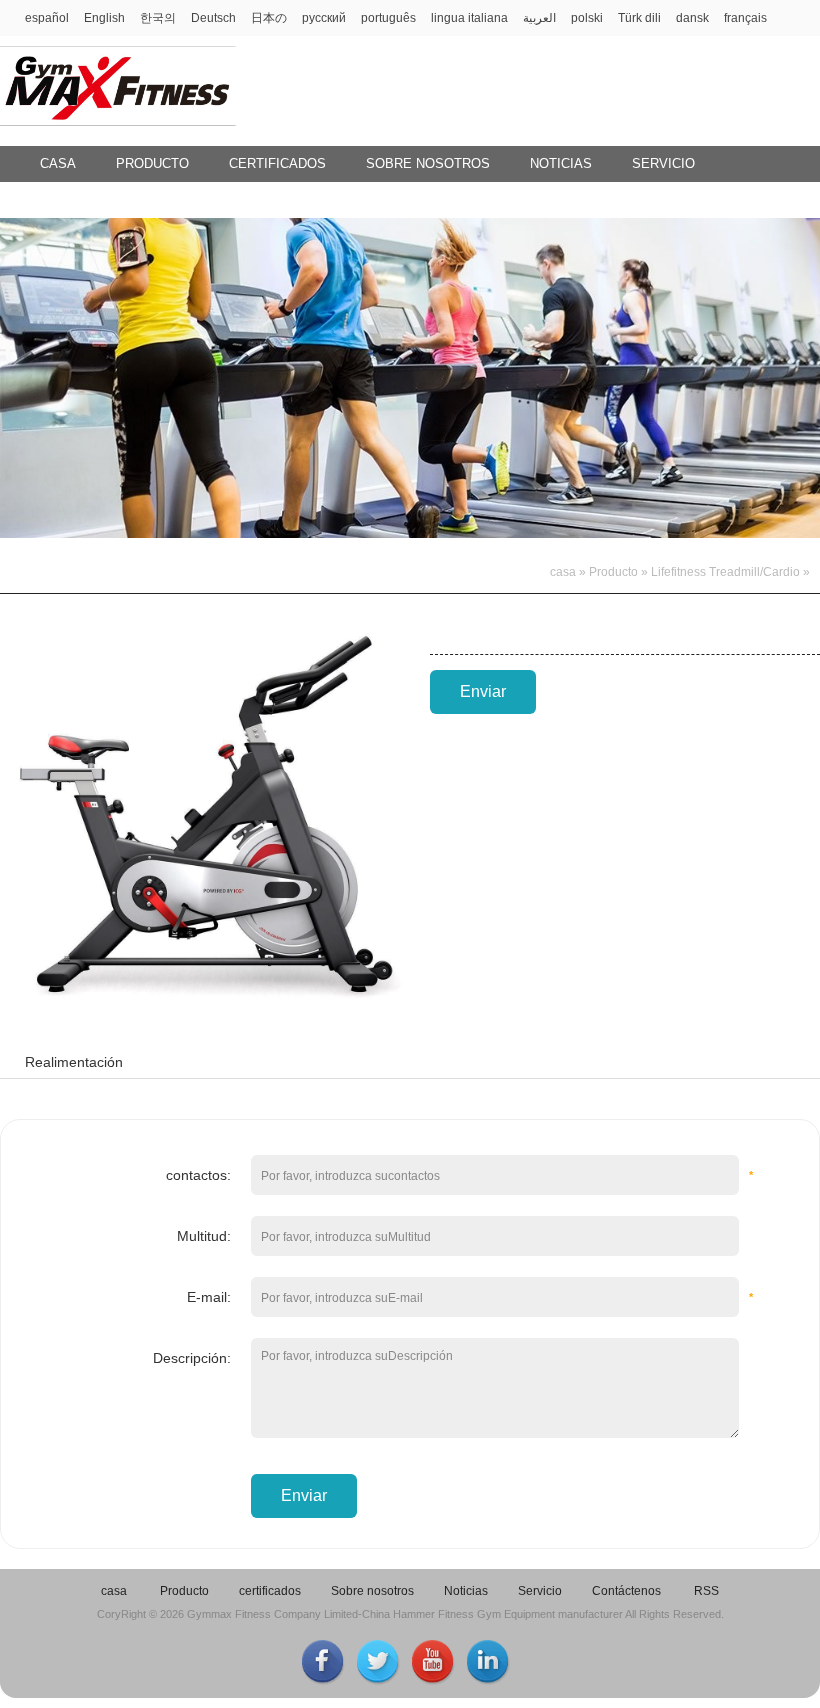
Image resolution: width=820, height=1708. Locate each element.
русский (324, 18)
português (388, 18)
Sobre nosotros (428, 163)
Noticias (561, 163)
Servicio (663, 163)
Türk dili (639, 18)
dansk (692, 18)
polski (587, 18)
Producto (152, 163)
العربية (539, 18)
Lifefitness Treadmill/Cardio (725, 572)
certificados (277, 163)
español (47, 18)
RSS (706, 1591)
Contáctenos (89, 199)
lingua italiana (469, 18)
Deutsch (213, 18)
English (104, 18)
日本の (269, 18)
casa (58, 163)
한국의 (158, 18)
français (745, 18)
